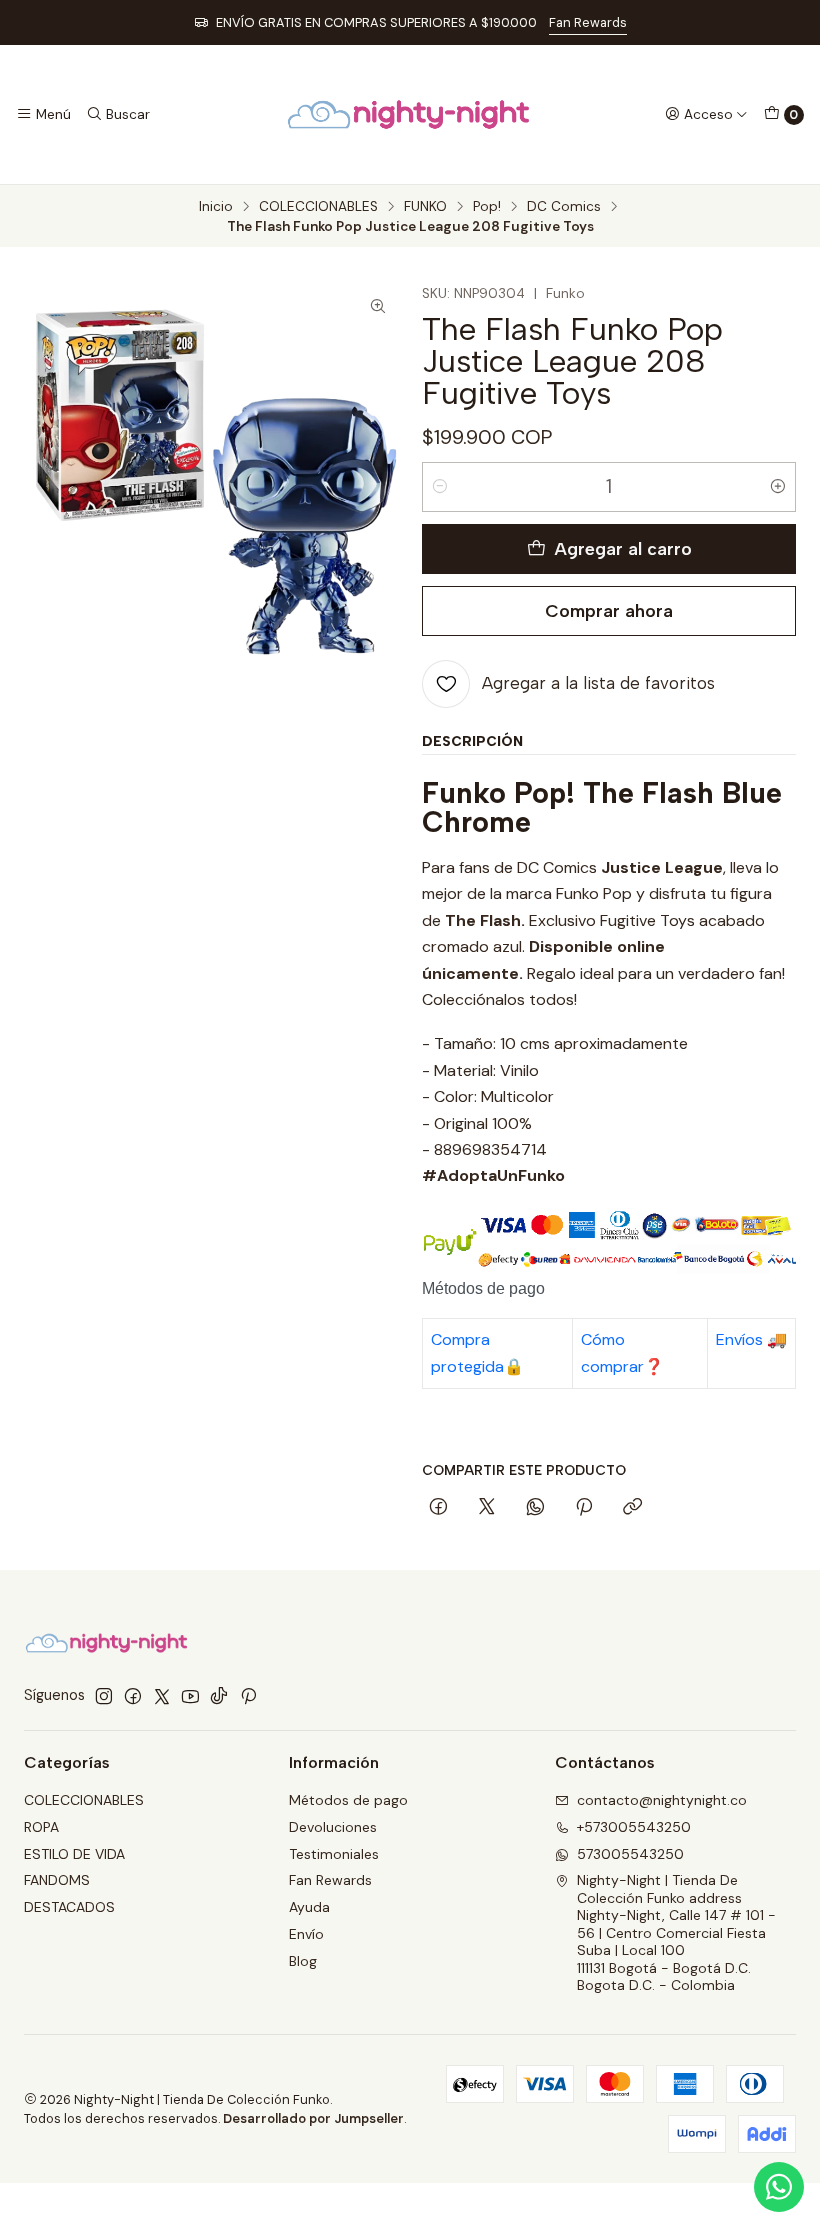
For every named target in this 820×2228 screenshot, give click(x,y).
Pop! (487, 207)
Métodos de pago (348, 1800)
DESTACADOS (69, 1907)
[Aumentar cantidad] (778, 487)
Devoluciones (333, 1827)
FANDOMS (57, 1880)
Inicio (216, 207)
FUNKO (425, 207)
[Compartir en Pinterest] (584, 1508)
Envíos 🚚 (751, 1339)
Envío (306, 1934)
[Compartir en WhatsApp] (535, 1508)
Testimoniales (334, 1854)
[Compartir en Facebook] (438, 1508)
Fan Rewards (588, 22)
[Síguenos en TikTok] (219, 1696)
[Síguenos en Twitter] (162, 1696)
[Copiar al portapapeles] (632, 1508)
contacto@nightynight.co (662, 1800)
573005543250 (630, 1854)
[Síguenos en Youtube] (190, 1696)
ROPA (41, 1827)
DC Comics (564, 207)
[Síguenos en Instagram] (104, 1696)
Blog (303, 1961)
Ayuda (309, 1907)
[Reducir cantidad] (440, 487)
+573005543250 (634, 1827)
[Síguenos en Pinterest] (248, 1696)
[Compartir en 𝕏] (487, 1508)
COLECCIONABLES (318, 207)
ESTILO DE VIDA (74, 1854)
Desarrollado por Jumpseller (313, 2118)
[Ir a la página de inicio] (409, 114)
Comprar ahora (609, 610)
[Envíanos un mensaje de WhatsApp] (779, 2187)
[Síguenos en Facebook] (133, 1696)
